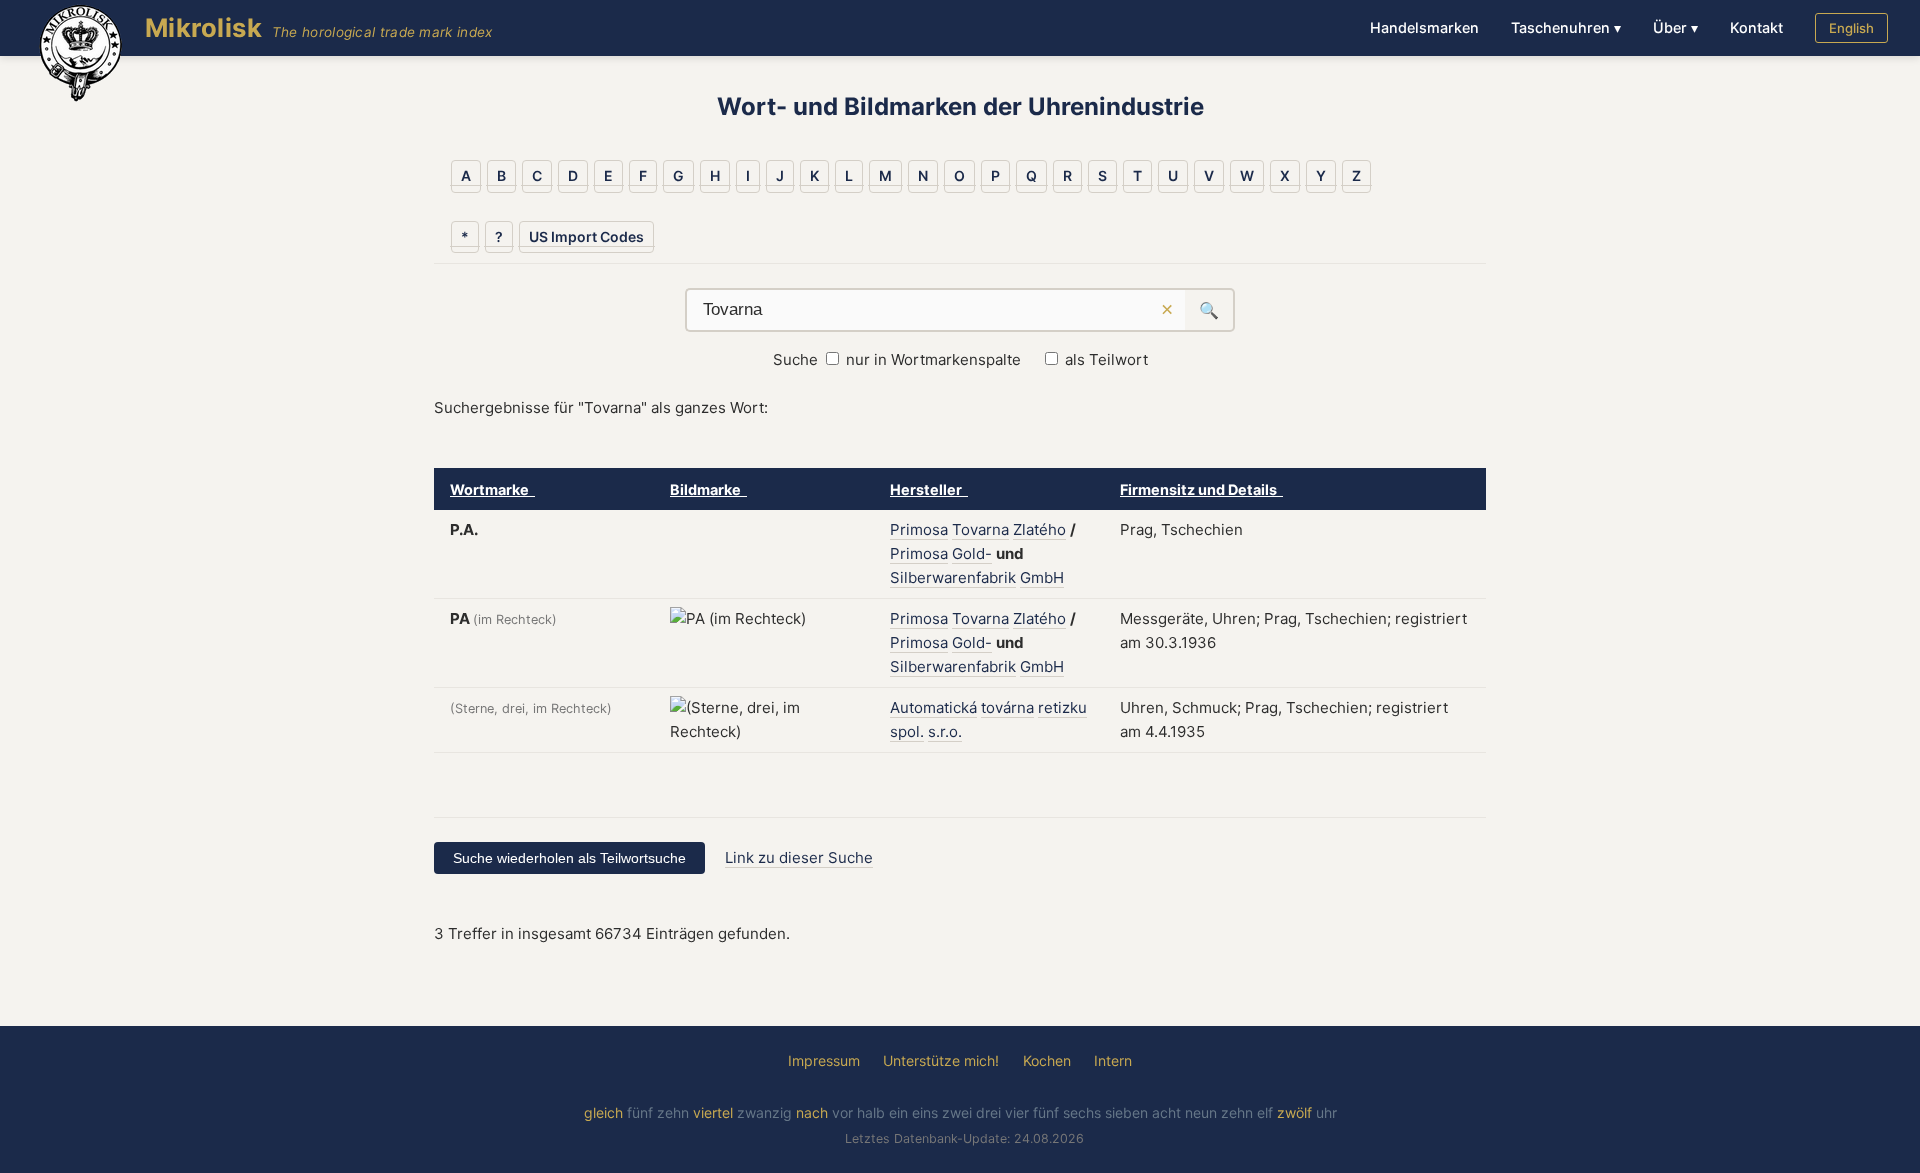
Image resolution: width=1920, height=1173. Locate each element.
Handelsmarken (1424, 27)
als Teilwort (1106, 359)
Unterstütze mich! (941, 1060)
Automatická (933, 707)
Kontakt (1756, 27)
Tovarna (980, 529)
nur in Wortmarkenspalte (933, 359)
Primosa (919, 529)
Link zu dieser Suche (799, 857)
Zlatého (1039, 529)
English (1851, 28)
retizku (1062, 707)
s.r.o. (945, 731)
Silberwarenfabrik (953, 577)
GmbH (1042, 577)
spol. (907, 731)
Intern (1113, 1060)
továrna (1007, 707)
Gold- (972, 553)
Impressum (824, 1060)
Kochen (1047, 1060)
